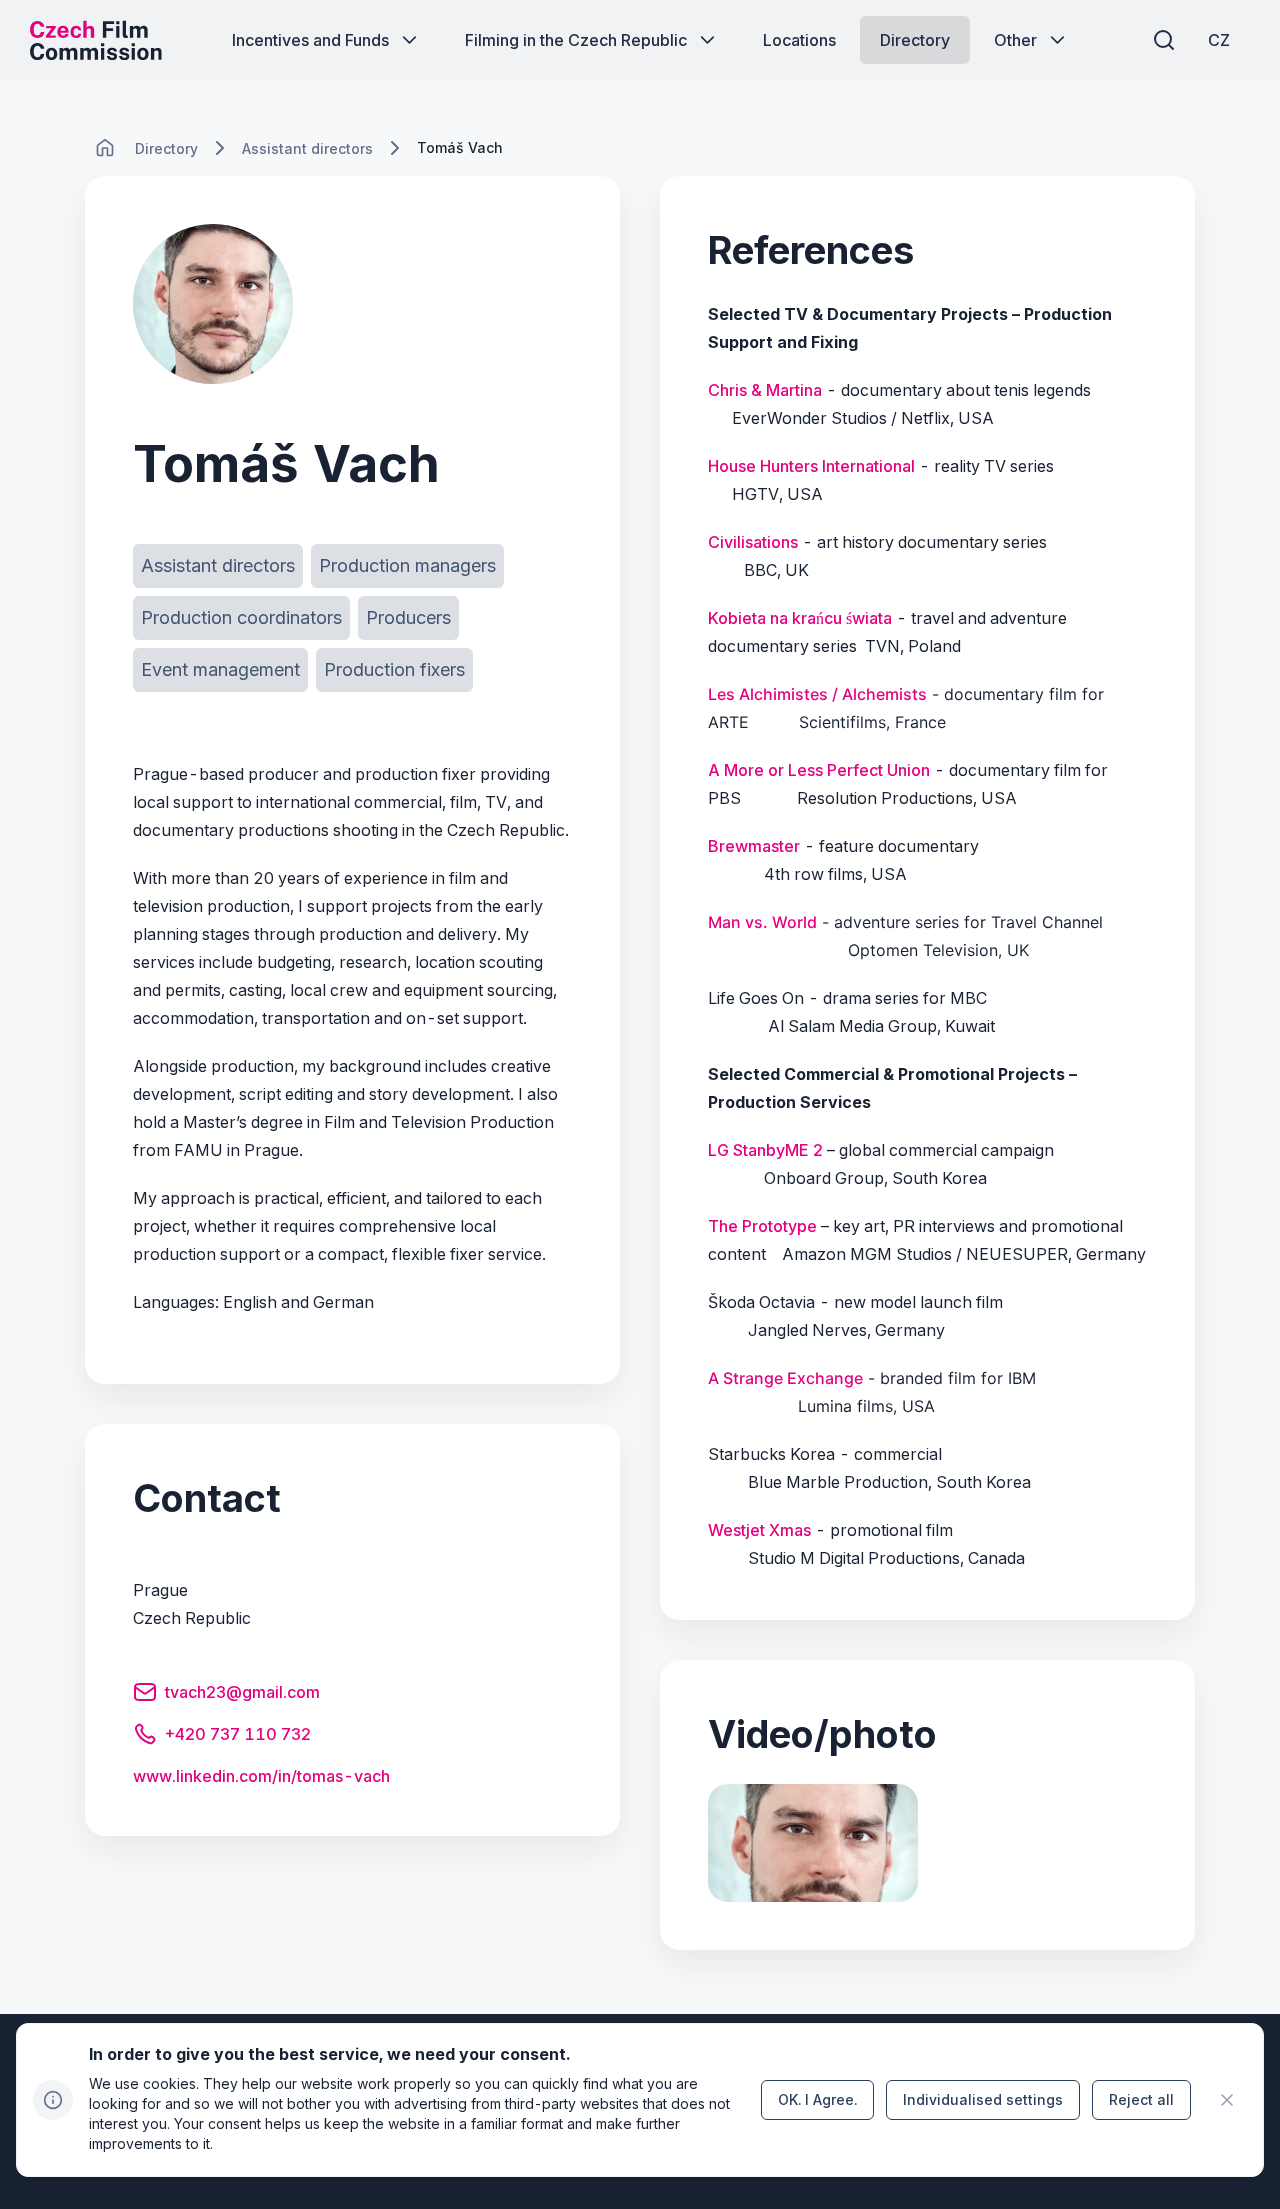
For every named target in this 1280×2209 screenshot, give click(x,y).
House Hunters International (811, 466)
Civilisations (753, 542)
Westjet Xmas (759, 1530)
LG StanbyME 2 (765, 1150)
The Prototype (762, 1226)
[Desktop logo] (96, 40)
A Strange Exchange (785, 1378)
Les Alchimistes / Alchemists (817, 694)
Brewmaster (754, 846)
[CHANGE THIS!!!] (105, 148)
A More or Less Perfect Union (819, 770)
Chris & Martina (765, 390)
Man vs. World (762, 922)
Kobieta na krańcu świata (800, 618)
